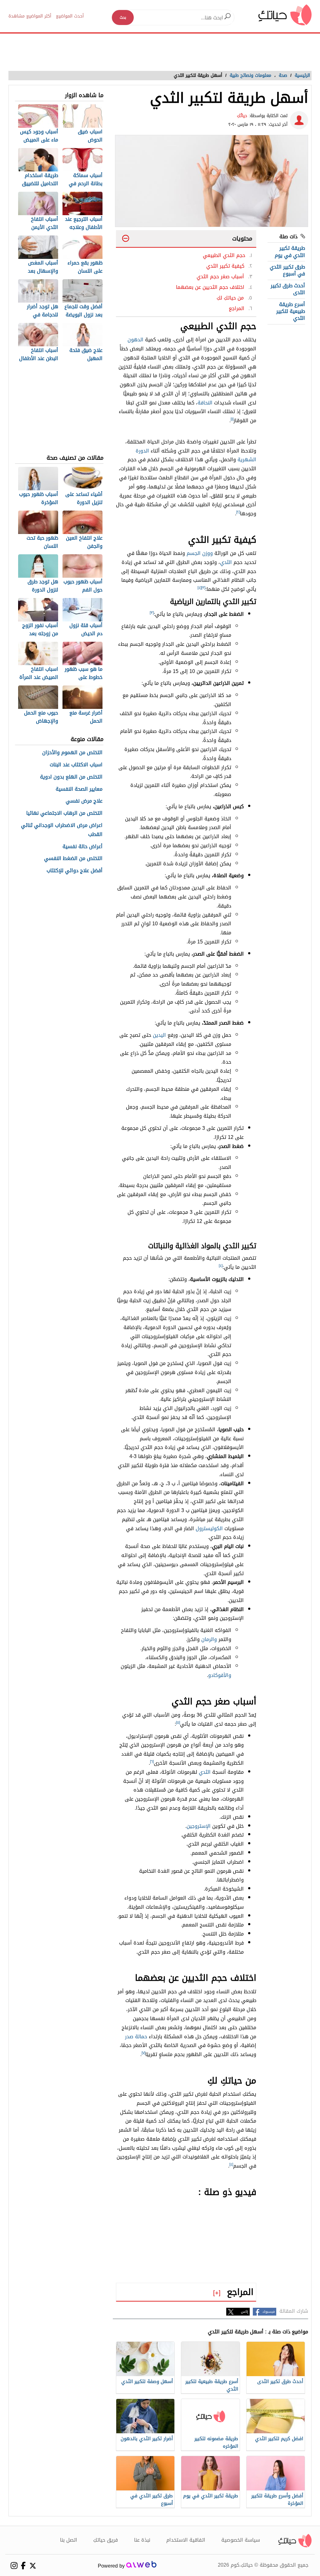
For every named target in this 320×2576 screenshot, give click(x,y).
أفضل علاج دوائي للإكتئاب (75, 871)
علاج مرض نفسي (84, 801)
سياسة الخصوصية (241, 2540)
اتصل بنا (69, 2540)
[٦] (152, 1762)
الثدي (226, 562)
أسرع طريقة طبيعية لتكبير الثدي (291, 311)
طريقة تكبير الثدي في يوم (290, 252)
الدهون (135, 340)
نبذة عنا (142, 2540)
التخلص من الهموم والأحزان (72, 753)
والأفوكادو (220, 1675)
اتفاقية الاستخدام (186, 2540)
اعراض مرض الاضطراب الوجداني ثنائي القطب (62, 830)
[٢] (238, 512)
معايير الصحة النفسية (79, 789)
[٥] (178, 1723)
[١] (232, 419)
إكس (245, 2312)
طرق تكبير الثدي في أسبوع (287, 270)
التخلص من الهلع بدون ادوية (71, 777)
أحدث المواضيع (70, 16)
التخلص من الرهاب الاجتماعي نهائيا (64, 813)
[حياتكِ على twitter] (33, 2566)
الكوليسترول (209, 1528)
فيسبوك (269, 2312)
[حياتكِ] (285, 15)
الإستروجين (199, 1826)
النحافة (205, 403)
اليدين (159, 1035)
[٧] (143, 2053)
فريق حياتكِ (105, 2540)
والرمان (209, 1639)
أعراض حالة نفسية (82, 847)
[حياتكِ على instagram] (14, 2566)
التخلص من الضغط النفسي (73, 859)
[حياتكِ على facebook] (23, 2566)
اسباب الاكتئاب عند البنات (76, 765)
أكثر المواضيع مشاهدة (30, 16)
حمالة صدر (136, 2037)
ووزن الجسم (200, 553)
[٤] (199, 588)
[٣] (203, 588)
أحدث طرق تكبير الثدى (288, 289)
